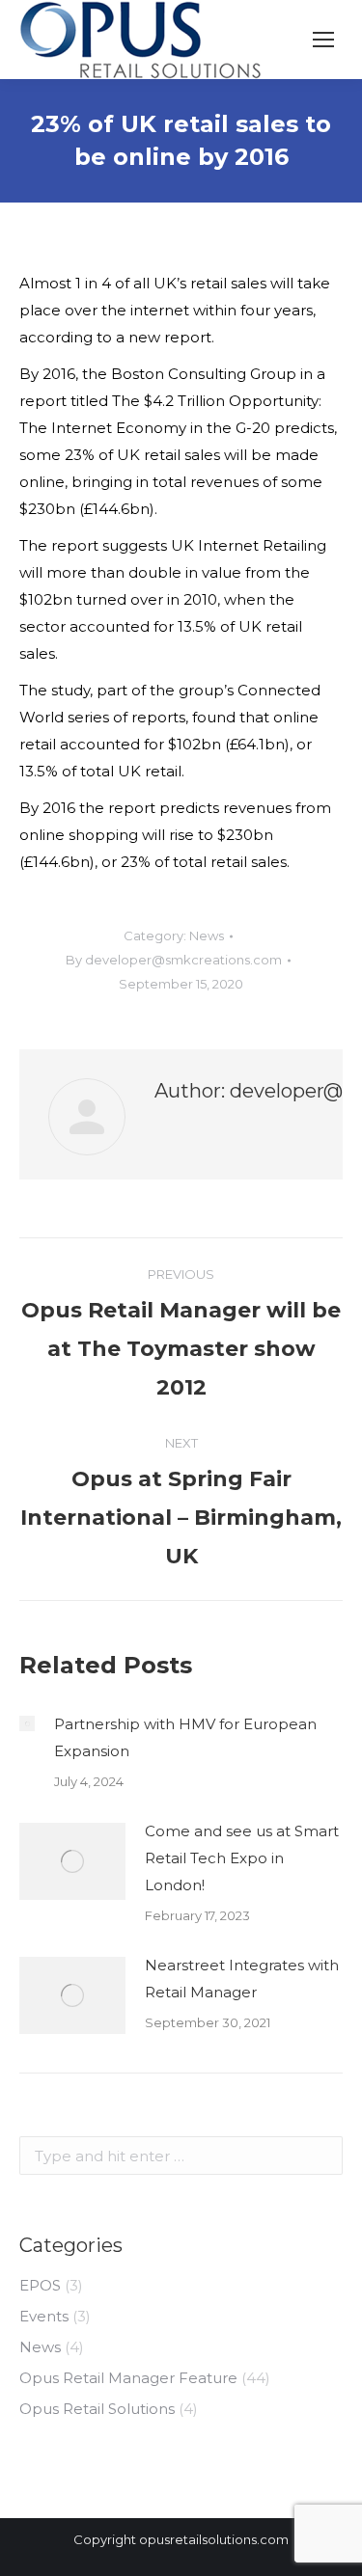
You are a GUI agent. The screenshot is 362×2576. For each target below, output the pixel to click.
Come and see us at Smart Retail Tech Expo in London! (242, 1858)
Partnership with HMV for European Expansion (185, 1737)
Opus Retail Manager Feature (128, 2378)
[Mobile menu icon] (323, 40)
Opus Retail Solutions (97, 2409)
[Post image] (27, 1723)
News (207, 935)
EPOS (40, 2285)
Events (44, 2316)
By (174, 960)
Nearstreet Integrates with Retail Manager (242, 1979)
